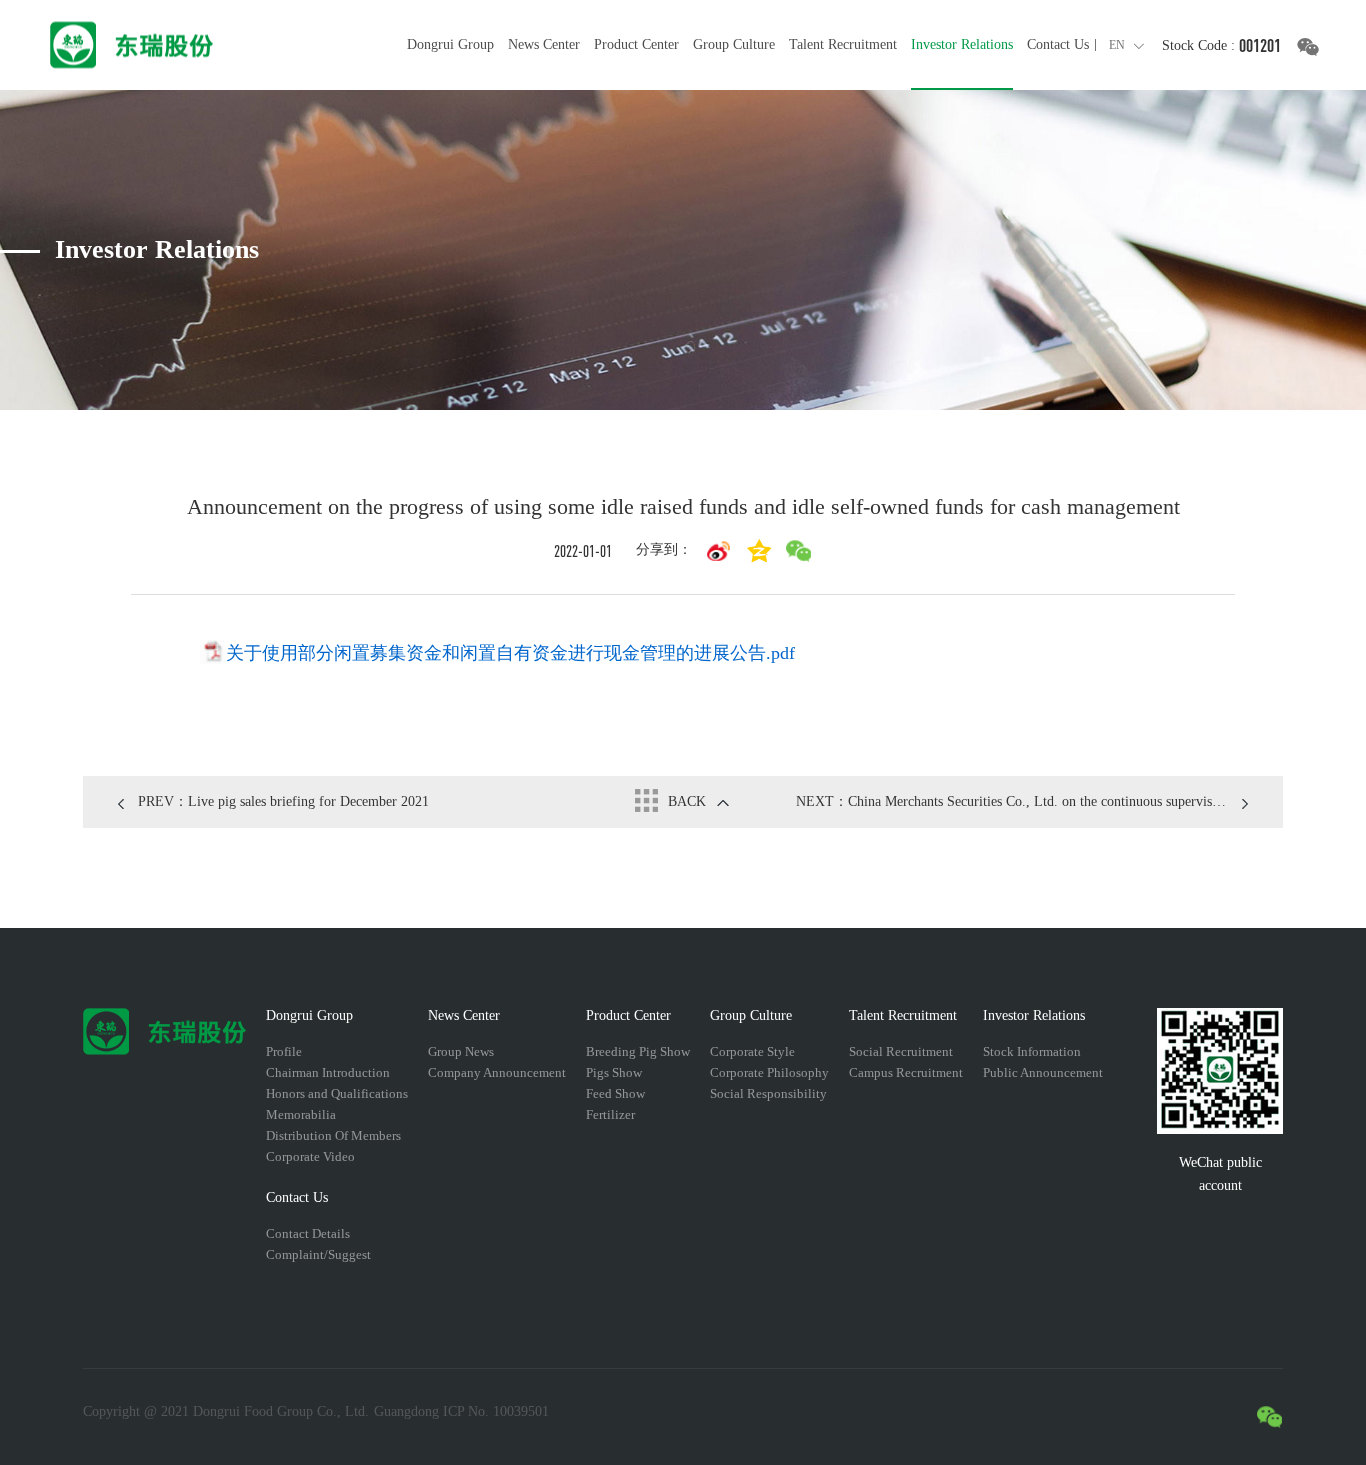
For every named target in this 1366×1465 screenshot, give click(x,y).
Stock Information (1032, 1051)
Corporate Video (310, 1156)
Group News (461, 1051)
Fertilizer (610, 1114)
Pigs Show (614, 1072)
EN (1117, 45)
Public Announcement (1043, 1072)
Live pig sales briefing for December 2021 (283, 801)
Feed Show (615, 1093)
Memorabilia (301, 1114)
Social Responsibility (768, 1093)
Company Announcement (497, 1072)
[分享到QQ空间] (759, 551)
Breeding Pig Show (638, 1051)
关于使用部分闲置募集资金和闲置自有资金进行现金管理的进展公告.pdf (510, 653)
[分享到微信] (799, 551)
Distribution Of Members (333, 1135)
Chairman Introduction (328, 1072)
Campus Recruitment (906, 1072)
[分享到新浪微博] (719, 551)
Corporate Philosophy (769, 1072)
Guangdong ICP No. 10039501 (461, 1411)
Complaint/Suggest (318, 1254)
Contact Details (308, 1233)
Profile (284, 1051)
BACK (687, 801)
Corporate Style (752, 1051)
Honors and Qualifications (337, 1093)
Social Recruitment (901, 1051)
